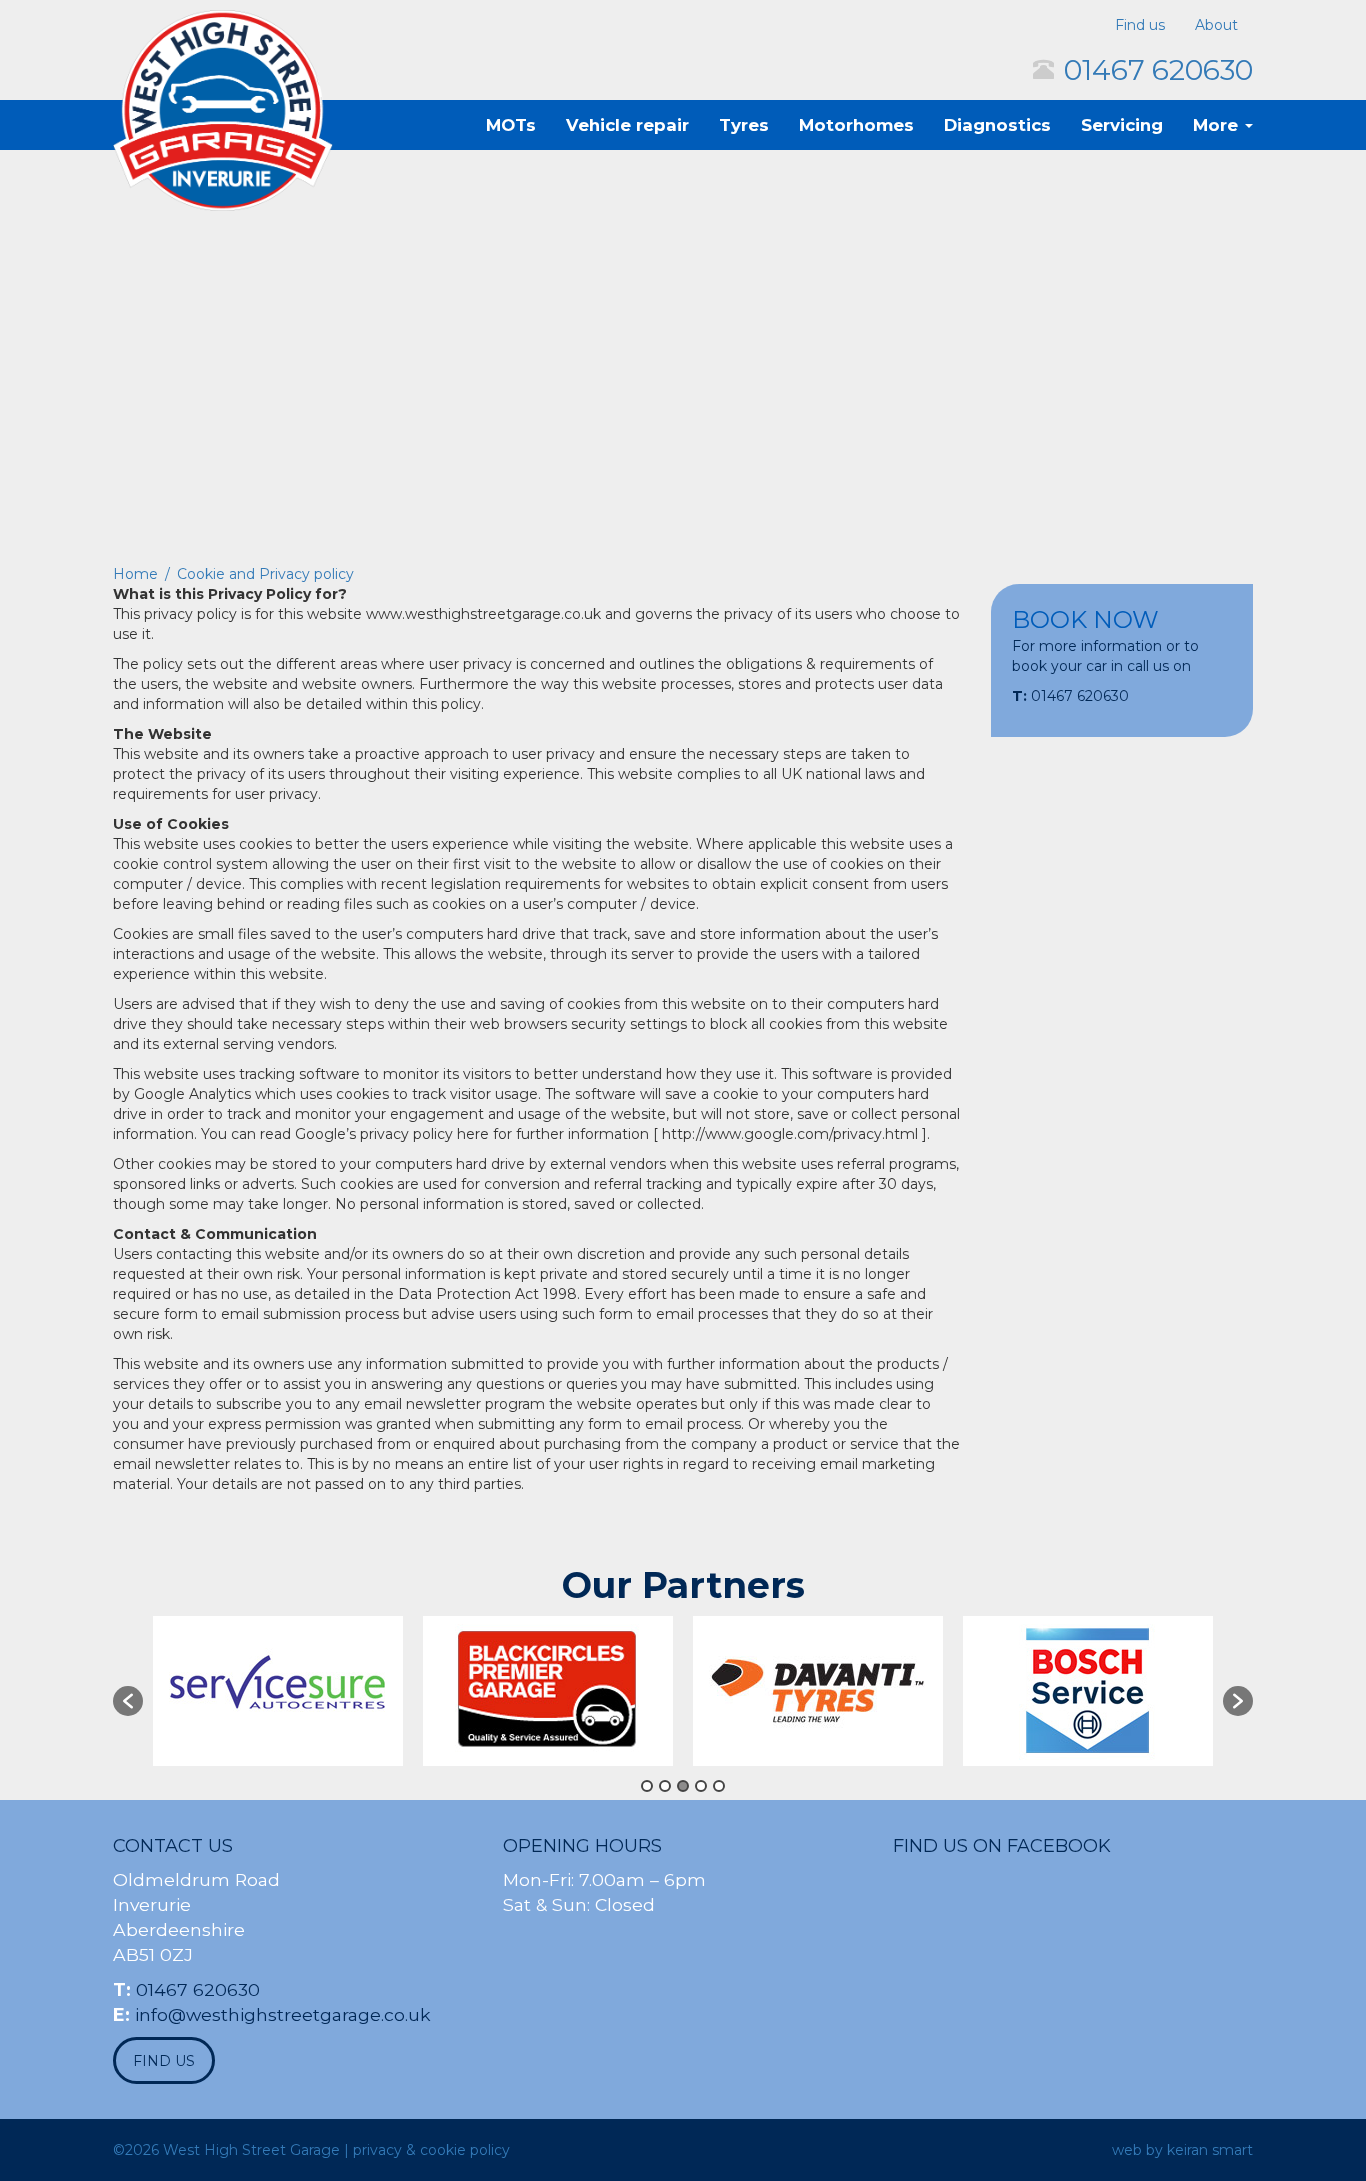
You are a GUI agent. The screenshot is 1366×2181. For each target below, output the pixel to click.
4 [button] (701, 1786)
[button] (128, 1701)
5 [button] (719, 1786)
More (1218, 125)
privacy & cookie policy (431, 2150)
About (1216, 25)
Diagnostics (997, 125)
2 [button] (665, 1786)
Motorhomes (856, 125)
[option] (278, 1691)
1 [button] (647, 1786)
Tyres (744, 125)
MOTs (511, 125)
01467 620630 (1158, 70)
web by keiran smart (1182, 2150)
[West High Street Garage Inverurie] (223, 110)
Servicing (1122, 125)
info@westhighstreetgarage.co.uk (283, 2014)
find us (164, 2061)
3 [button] (683, 1786)
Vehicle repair (627, 125)
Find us (1140, 25)
